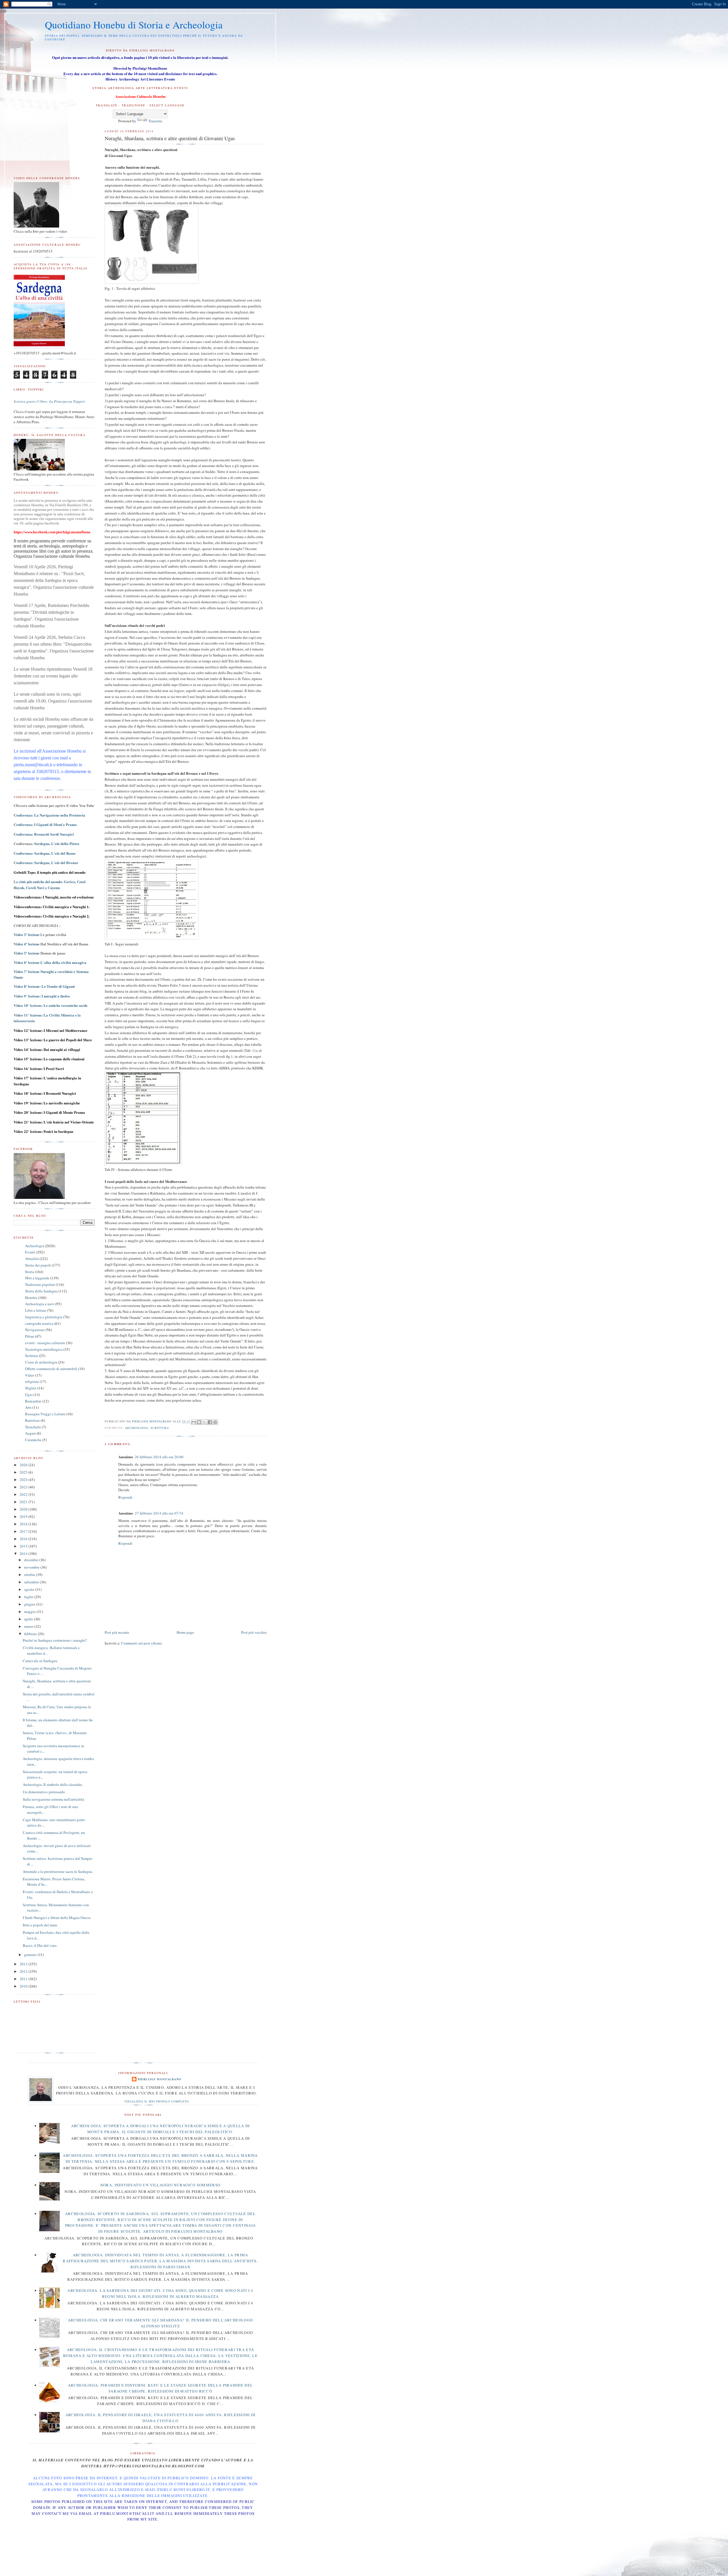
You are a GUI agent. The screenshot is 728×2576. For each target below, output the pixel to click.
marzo (29, 1626)
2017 (24, 1531)
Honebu (31, 1298)
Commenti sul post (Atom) (141, 1643)
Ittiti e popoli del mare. (40, 1925)
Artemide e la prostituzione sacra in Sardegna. (58, 1871)
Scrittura (160, 1428)
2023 (24, 1487)
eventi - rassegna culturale (45, 1343)
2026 (24, 1465)
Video (30, 1375)
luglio (29, 1597)
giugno (30, 1604)
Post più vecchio (254, 1632)
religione (32, 1381)
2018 (24, 1524)
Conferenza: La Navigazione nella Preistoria (49, 815)
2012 (24, 1971)
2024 (24, 1480)
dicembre (32, 1560)
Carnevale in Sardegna (40, 1661)
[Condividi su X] (204, 1422)
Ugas (29, 1395)
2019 (24, 1517)
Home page (185, 1632)
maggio (30, 1612)
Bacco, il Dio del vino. (40, 1945)
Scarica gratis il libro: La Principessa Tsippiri (49, 401)
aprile (29, 1619)
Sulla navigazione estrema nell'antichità (53, 1799)
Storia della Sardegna (41, 1291)
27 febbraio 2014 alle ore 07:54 (159, 1513)
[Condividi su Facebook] (210, 1422)
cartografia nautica (39, 1323)
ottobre (30, 1575)
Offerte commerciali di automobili (51, 1369)
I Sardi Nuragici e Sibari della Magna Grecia (57, 1918)
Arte (28, 1407)
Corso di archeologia (41, 1362)
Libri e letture (36, 1310)
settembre (32, 1582)
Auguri (30, 1433)
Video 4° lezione (27, 944)
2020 (24, 1509)
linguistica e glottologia (44, 1317)
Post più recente (117, 1632)
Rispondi (125, 1497)
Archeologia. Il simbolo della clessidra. (53, 1784)
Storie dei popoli (38, 1265)
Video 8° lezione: (44, 987)
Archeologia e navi (40, 1304)
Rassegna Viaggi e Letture (45, 1414)
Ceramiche (33, 1440)
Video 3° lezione (27, 935)
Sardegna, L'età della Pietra (57, 843)
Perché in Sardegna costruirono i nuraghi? (55, 1640)
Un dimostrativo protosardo (44, 1792)
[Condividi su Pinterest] (215, 1422)
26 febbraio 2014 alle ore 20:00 (159, 1457)
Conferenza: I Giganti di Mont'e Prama (45, 824)
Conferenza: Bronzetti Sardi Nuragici (44, 834)
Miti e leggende (37, 1278)
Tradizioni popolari (40, 1284)
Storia (30, 1272)
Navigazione (35, 1330)
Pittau (30, 1336)
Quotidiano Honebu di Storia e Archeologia (134, 25)
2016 (24, 1539)
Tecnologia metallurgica (44, 1349)
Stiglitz (31, 1388)
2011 (24, 1979)
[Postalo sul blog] (199, 1422)
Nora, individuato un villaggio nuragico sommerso (160, 2185)
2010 (24, 1986)
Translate (155, 121)
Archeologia (136, 1428)
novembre (32, 1567)
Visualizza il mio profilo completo (157, 2101)
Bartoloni (32, 1420)
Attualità (32, 1259)
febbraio (31, 1634)
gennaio (31, 1955)
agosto (30, 1589)
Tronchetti (33, 1427)
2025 (24, 1472)
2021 (24, 1502)
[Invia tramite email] (194, 1422)
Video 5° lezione (27, 953)
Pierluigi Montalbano (159, 2079)
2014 (24, 1554)
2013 (24, 1964)
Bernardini (33, 1401)
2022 (24, 1494)
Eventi (30, 1252)
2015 (24, 1546)
